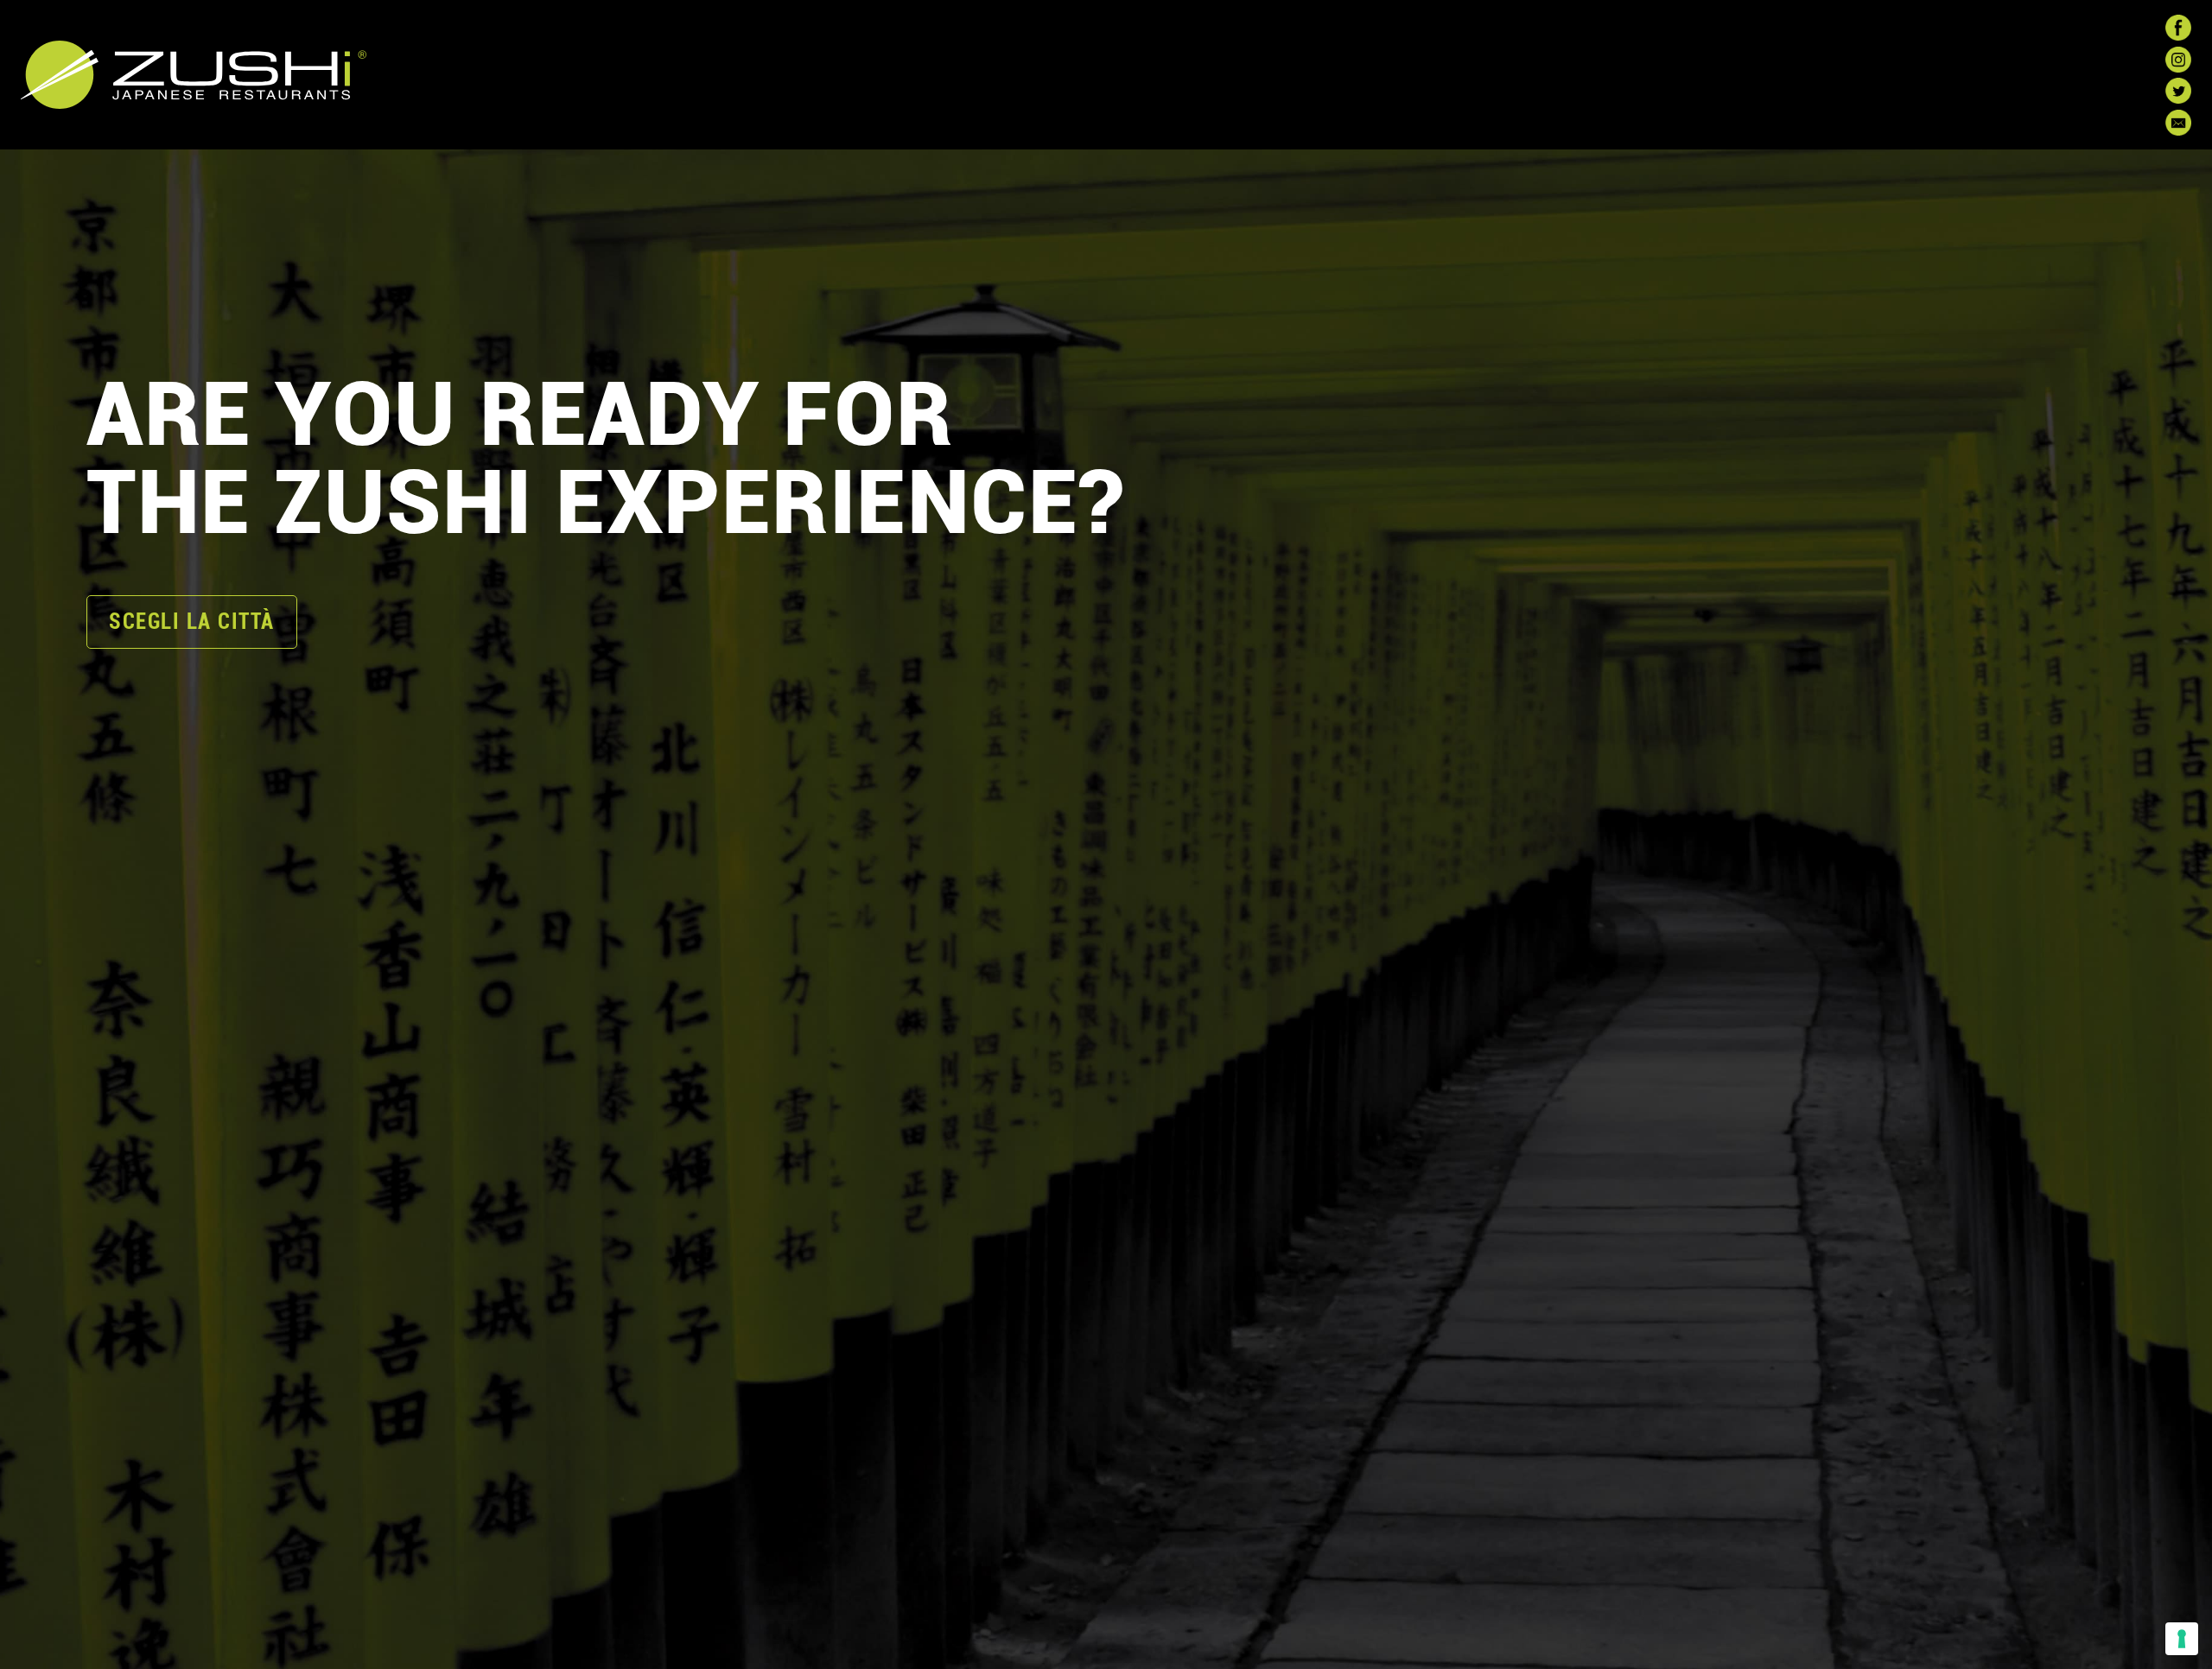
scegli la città (192, 622)
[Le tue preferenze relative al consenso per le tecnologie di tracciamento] (2182, 1639)
